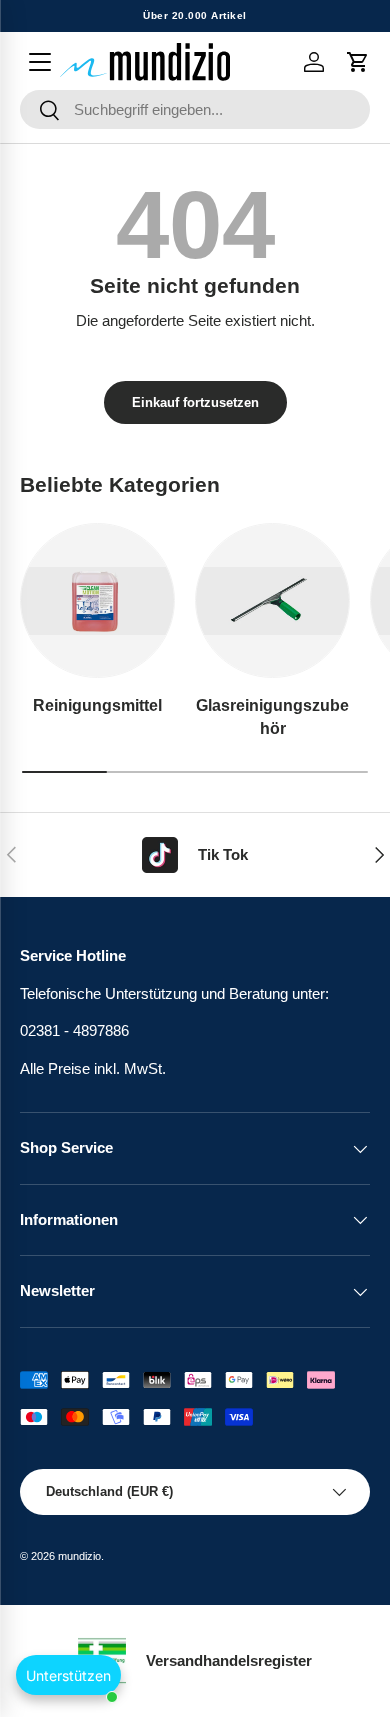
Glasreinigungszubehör (272, 716)
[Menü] (40, 62)
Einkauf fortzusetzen (195, 402)
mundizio (79, 1556)
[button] (358, 62)
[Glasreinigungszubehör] (272, 600)
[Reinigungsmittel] (97, 600)
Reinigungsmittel (97, 705)
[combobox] (195, 109)
